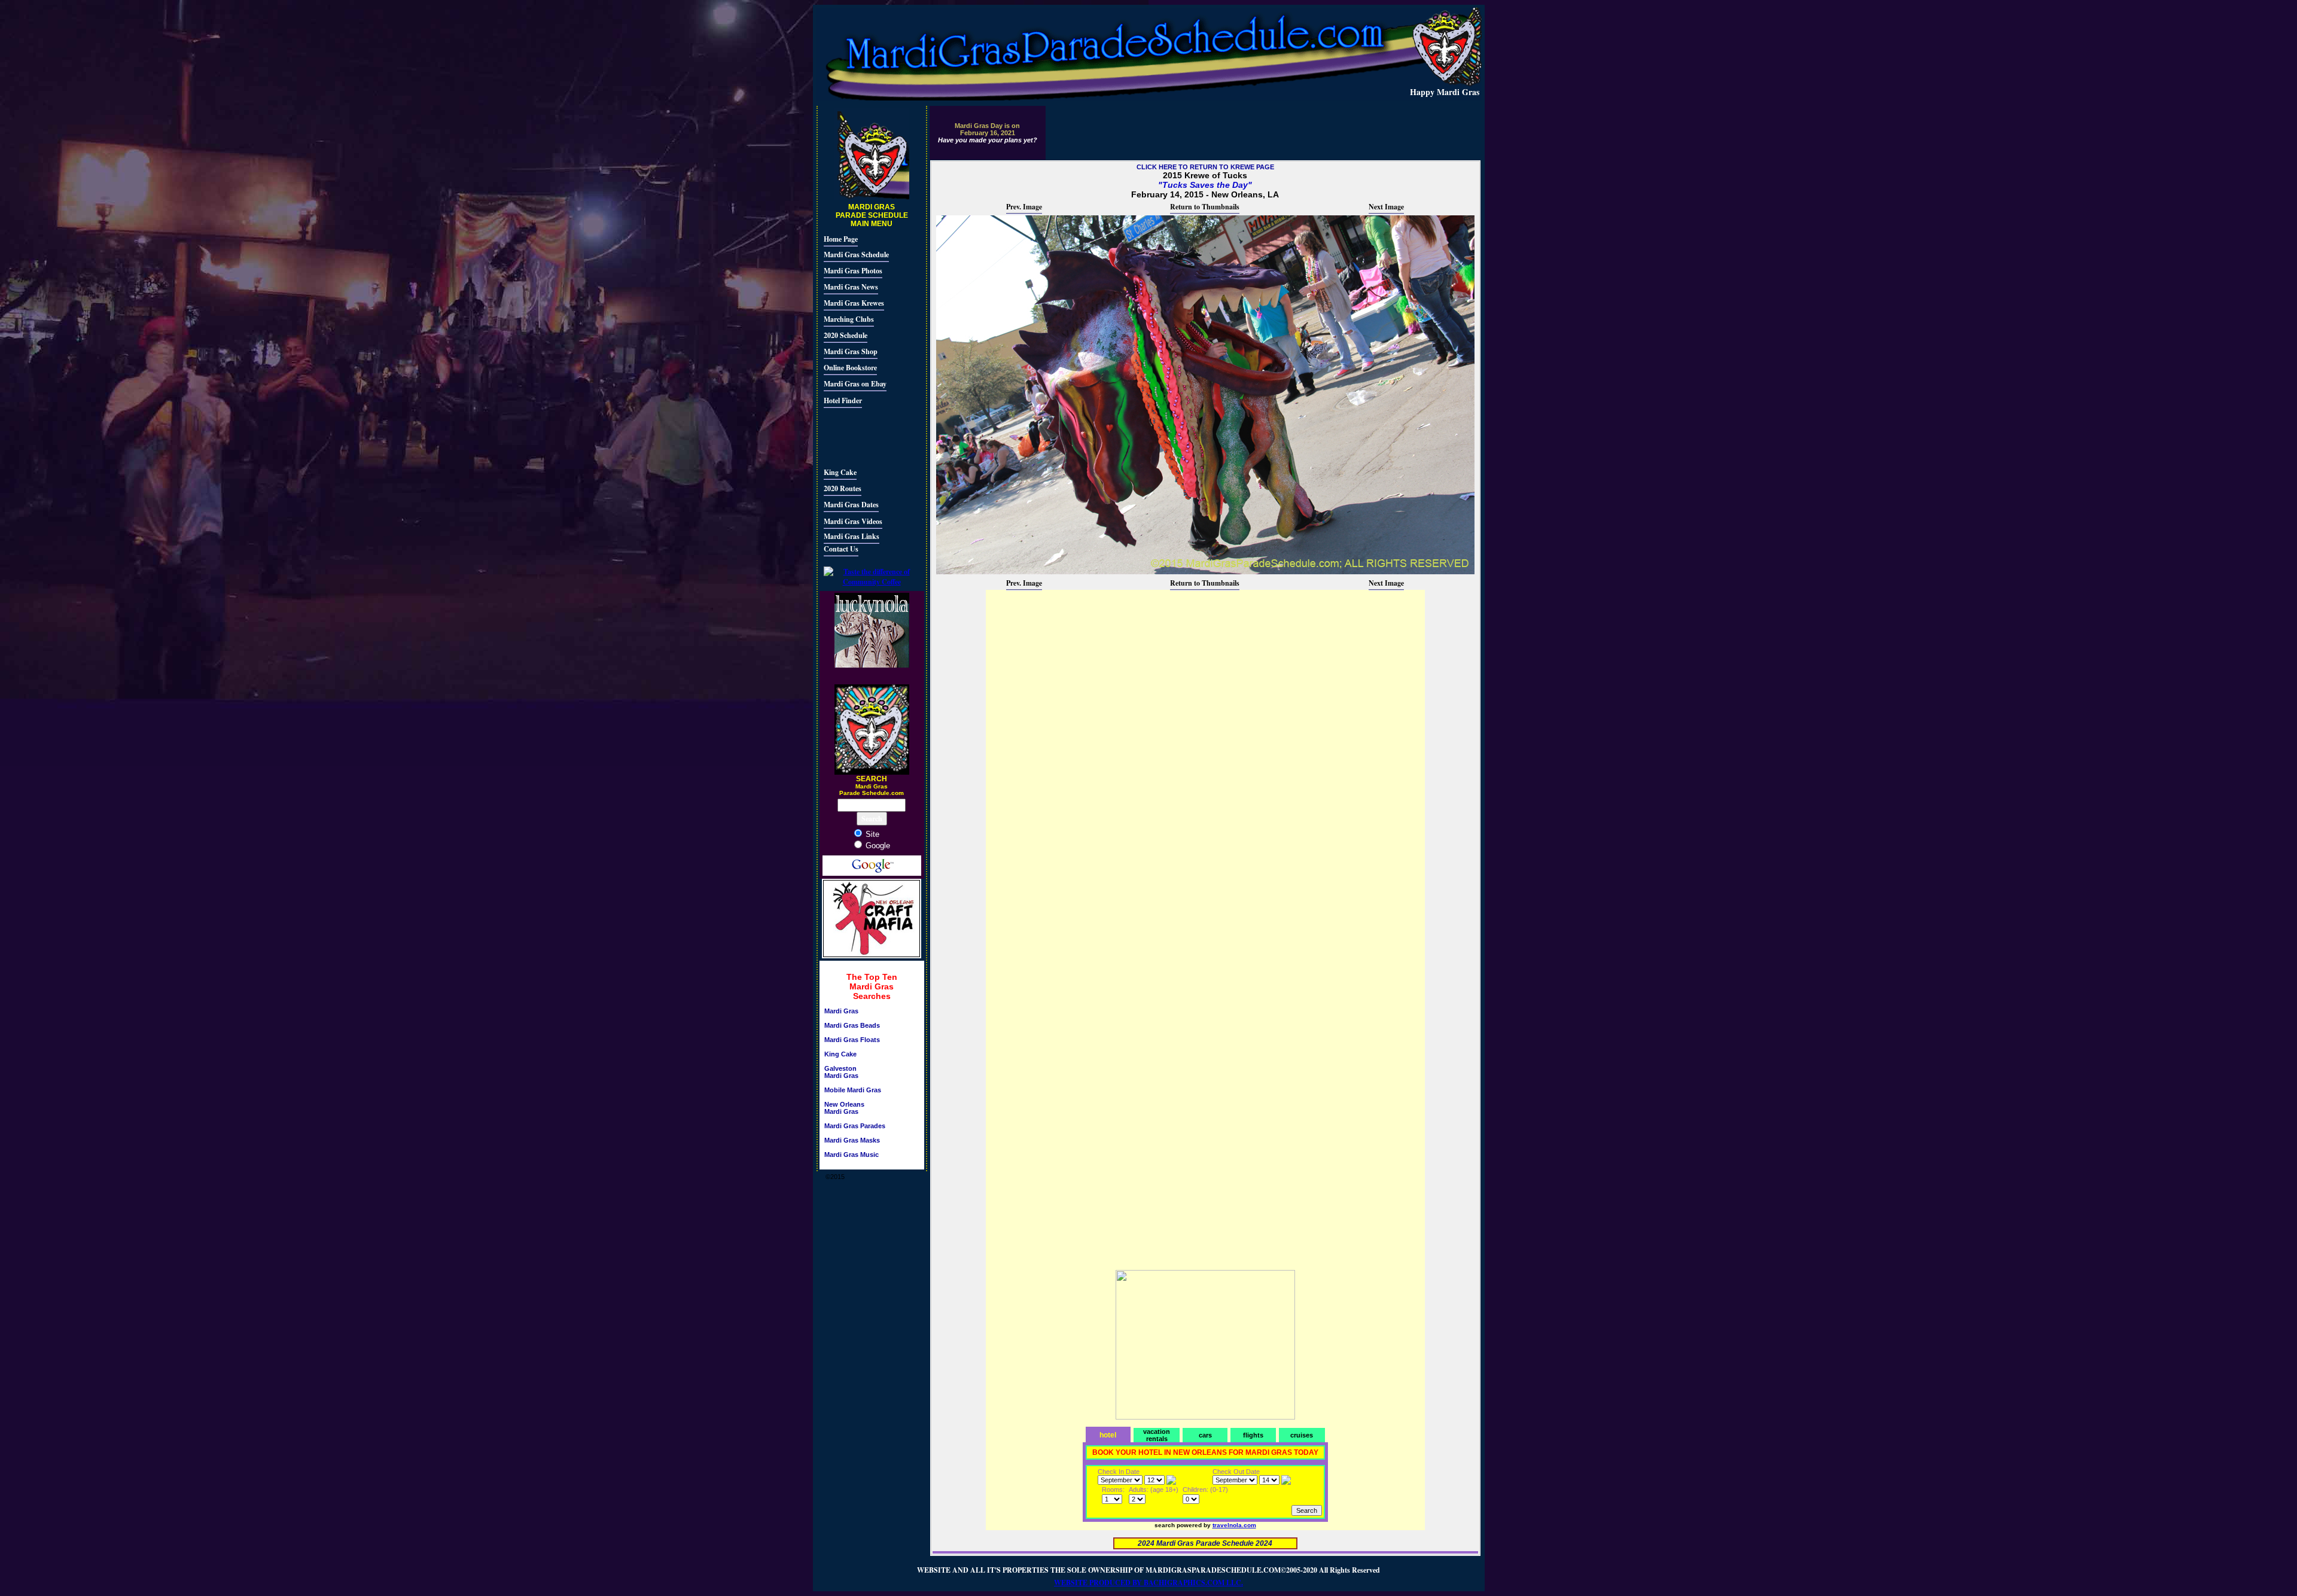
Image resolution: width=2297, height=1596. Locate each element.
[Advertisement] (860, 436)
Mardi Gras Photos (853, 271)
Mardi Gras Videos (853, 521)
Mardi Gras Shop (851, 351)
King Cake (840, 472)
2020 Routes (843, 488)
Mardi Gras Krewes (854, 303)
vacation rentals (1157, 1435)
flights (1253, 1435)
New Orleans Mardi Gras (844, 1108)
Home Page (841, 239)
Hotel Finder (843, 400)
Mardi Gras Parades (855, 1126)
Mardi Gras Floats (852, 1040)
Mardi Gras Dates (851, 505)
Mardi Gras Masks (852, 1140)
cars (1205, 1435)
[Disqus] (1205, 741)
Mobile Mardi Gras (853, 1090)
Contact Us (841, 549)
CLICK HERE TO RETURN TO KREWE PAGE (1205, 167)
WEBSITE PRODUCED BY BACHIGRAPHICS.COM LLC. (1148, 1583)
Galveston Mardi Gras (841, 1072)
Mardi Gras (841, 1011)
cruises (1302, 1435)
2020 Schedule (846, 335)
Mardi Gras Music (852, 1155)
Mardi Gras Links (852, 536)
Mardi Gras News (851, 287)
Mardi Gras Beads (852, 1025)
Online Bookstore (850, 368)
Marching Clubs (849, 319)
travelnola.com (1234, 1525)
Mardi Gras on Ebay (855, 384)
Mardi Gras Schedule (856, 255)
